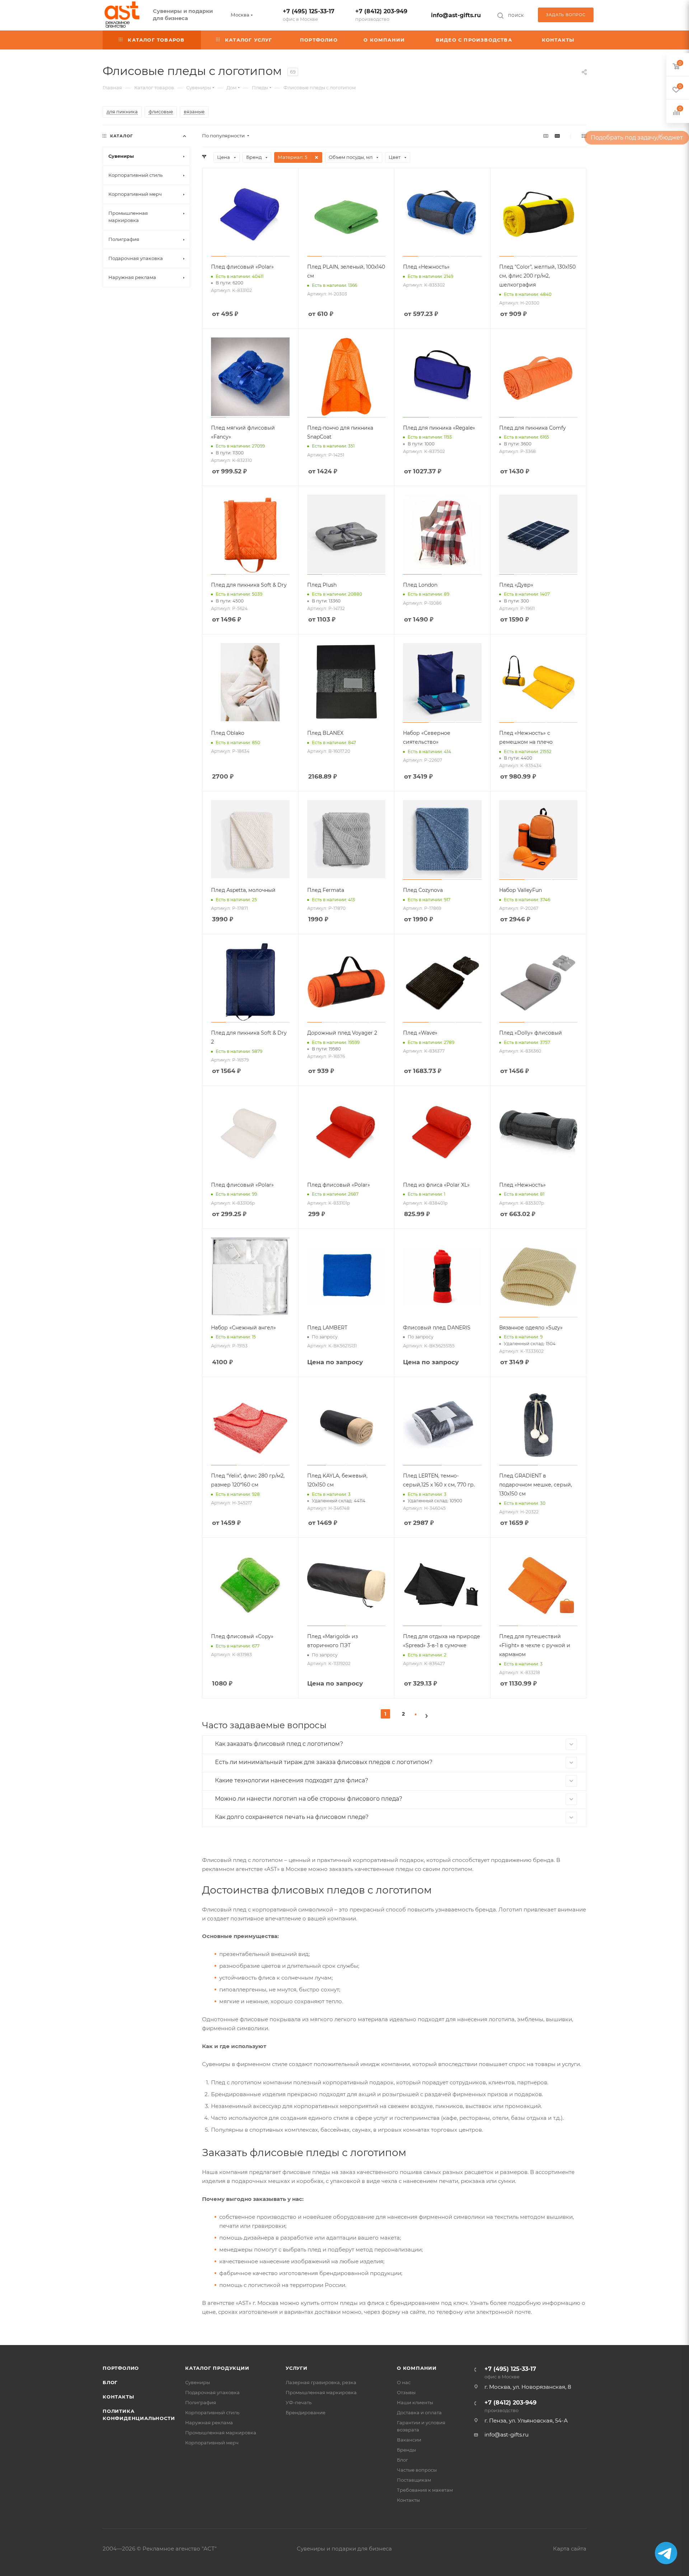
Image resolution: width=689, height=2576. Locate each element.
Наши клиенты (415, 2402)
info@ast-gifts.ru (456, 15)
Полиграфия (201, 2402)
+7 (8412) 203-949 (381, 15)
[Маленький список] (546, 136)
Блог (110, 2382)
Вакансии (409, 2440)
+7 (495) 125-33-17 (309, 15)
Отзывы (406, 2392)
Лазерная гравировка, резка (321, 2382)
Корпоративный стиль (212, 2412)
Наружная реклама (209, 2423)
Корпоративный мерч (212, 2443)
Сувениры (198, 2382)
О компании (417, 2368)
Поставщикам (414, 2480)
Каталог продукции (217, 2368)
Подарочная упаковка (212, 2392)
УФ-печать (299, 2402)
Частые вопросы (417, 2470)
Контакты (118, 2397)
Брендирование (306, 2412)
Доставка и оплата (419, 2412)
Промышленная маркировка (221, 2433)
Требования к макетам (425, 2490)
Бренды (406, 2450)
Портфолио (121, 2368)
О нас (404, 2382)
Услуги (297, 2368)
